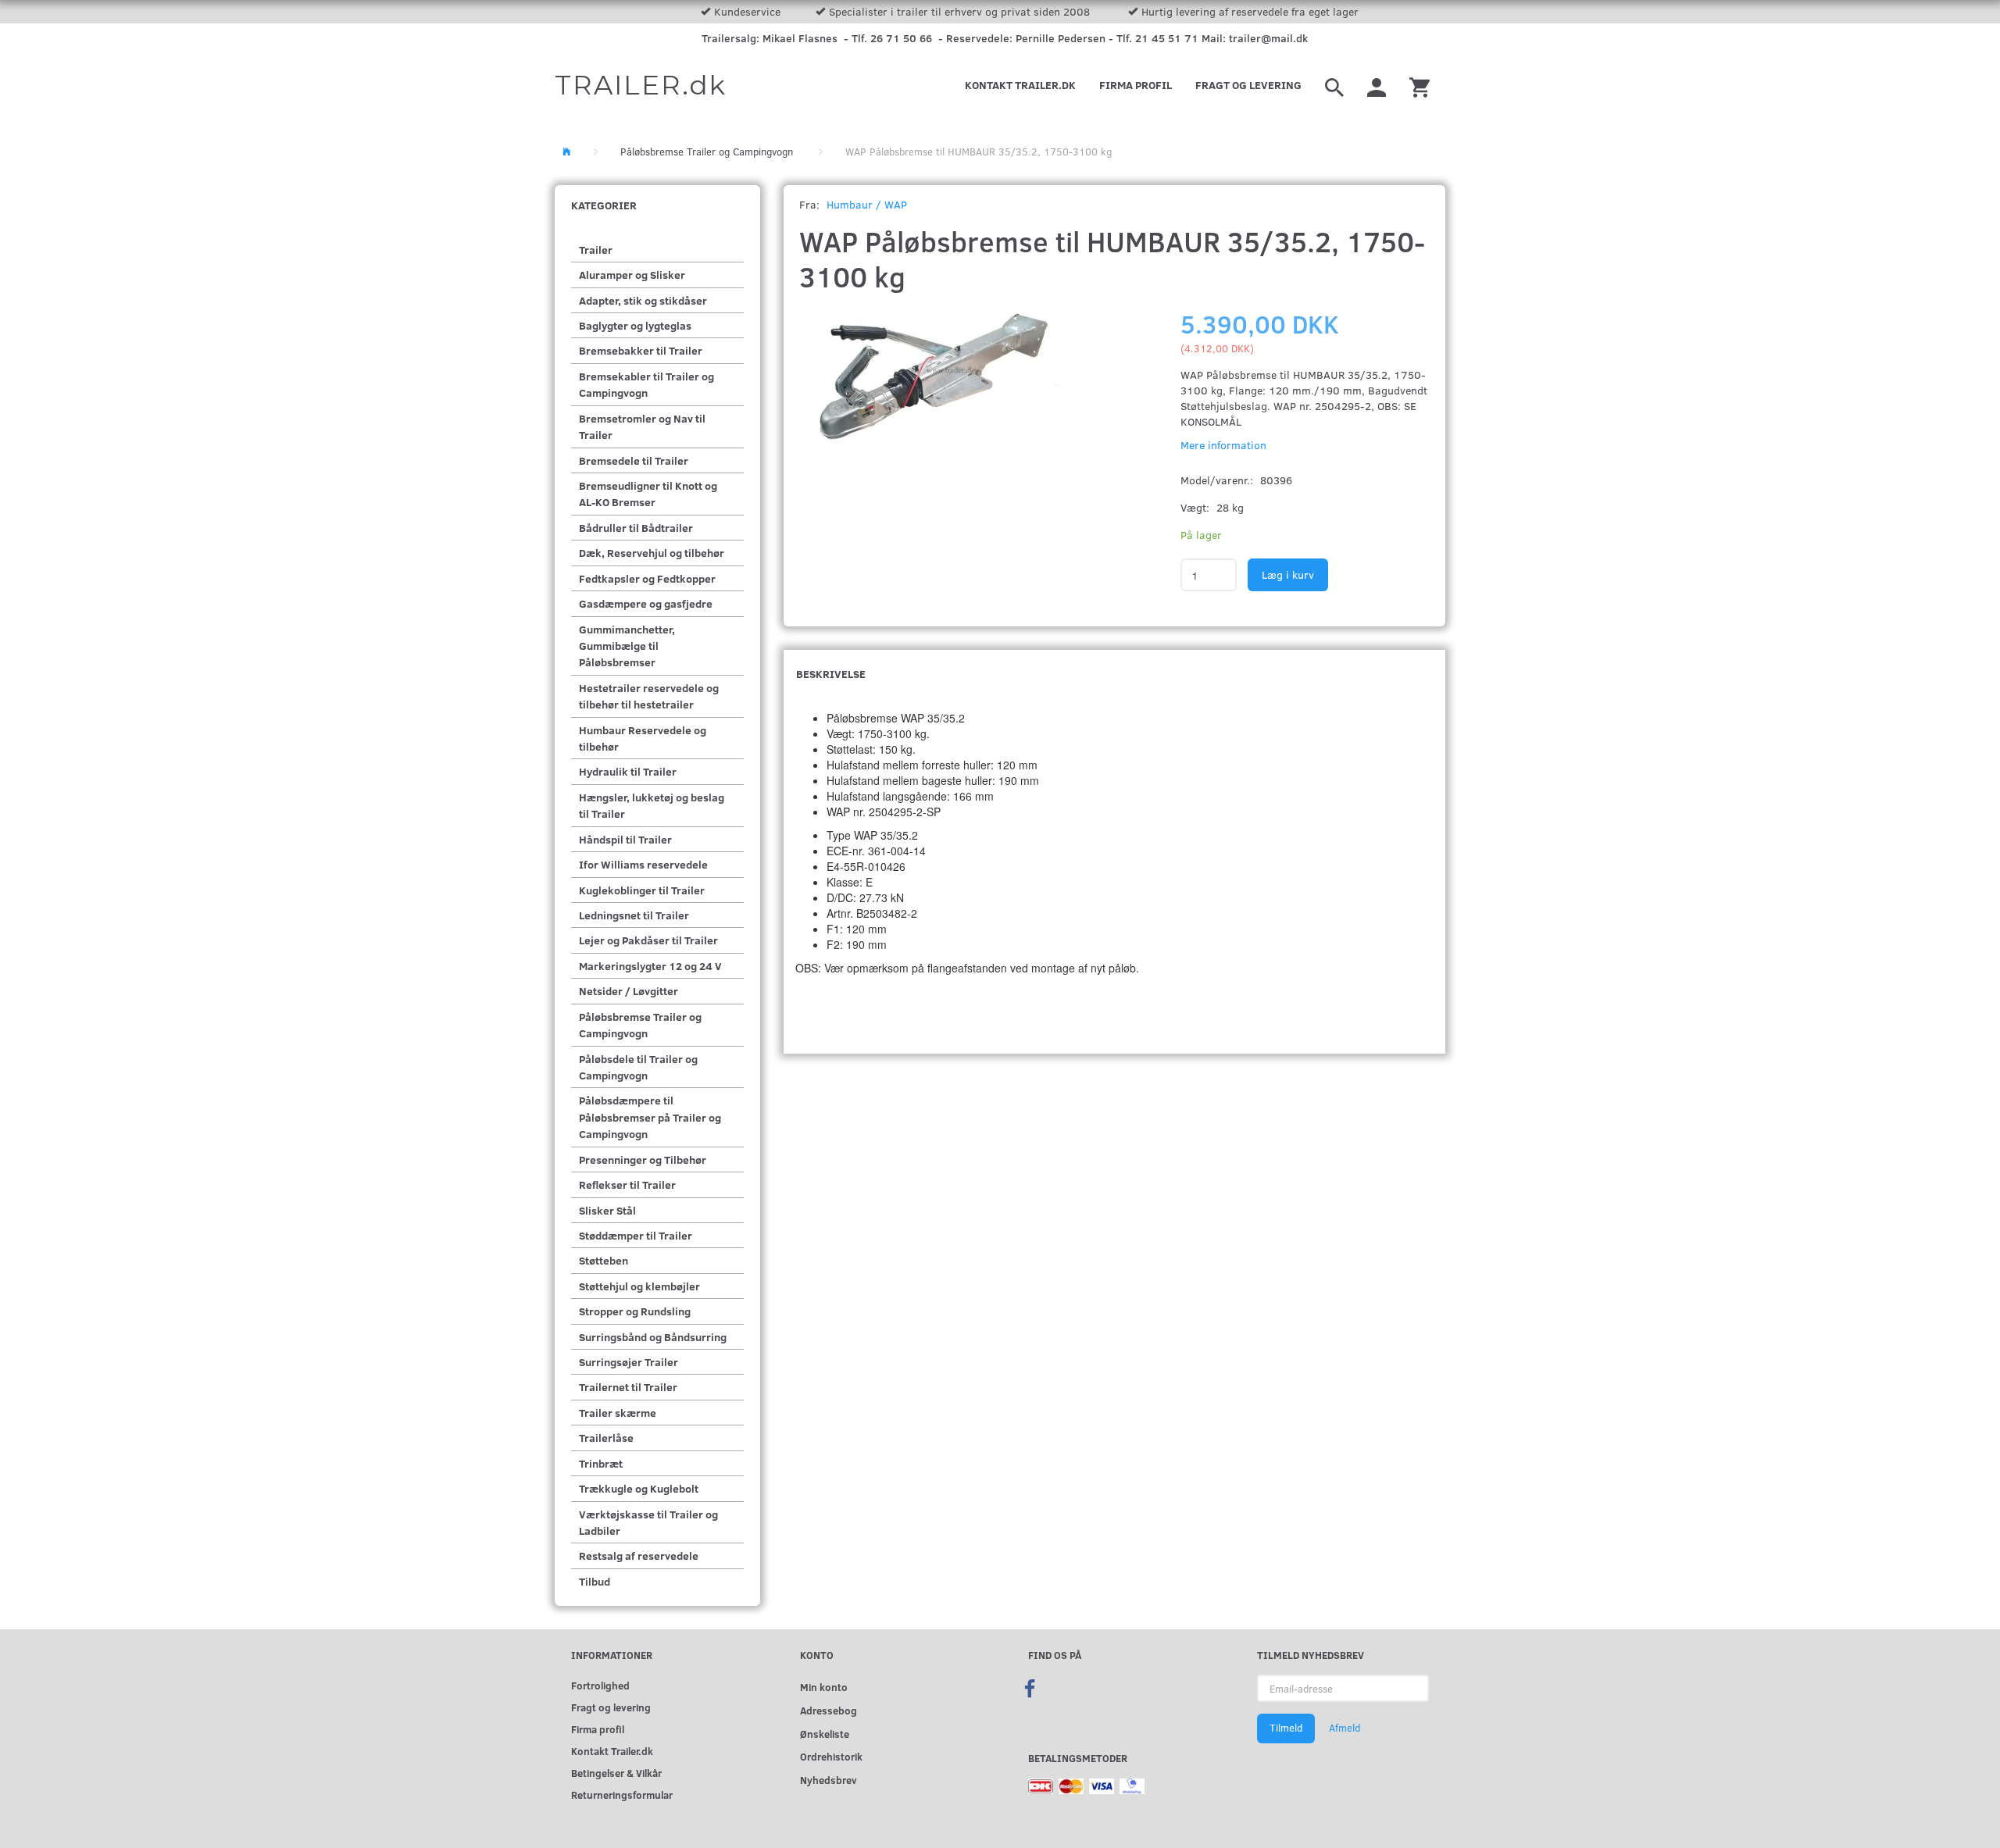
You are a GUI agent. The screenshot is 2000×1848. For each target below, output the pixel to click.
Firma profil (1136, 85)
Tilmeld (1286, 1728)
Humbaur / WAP (867, 204)
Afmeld (1345, 1728)
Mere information (1223, 445)
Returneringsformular (622, 1794)
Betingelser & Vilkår (616, 1773)
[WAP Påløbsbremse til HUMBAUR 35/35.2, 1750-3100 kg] (932, 405)
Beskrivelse (831, 674)
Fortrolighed (600, 1685)
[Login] (1377, 85)
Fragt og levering (1248, 85)
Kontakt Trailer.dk (1020, 85)
